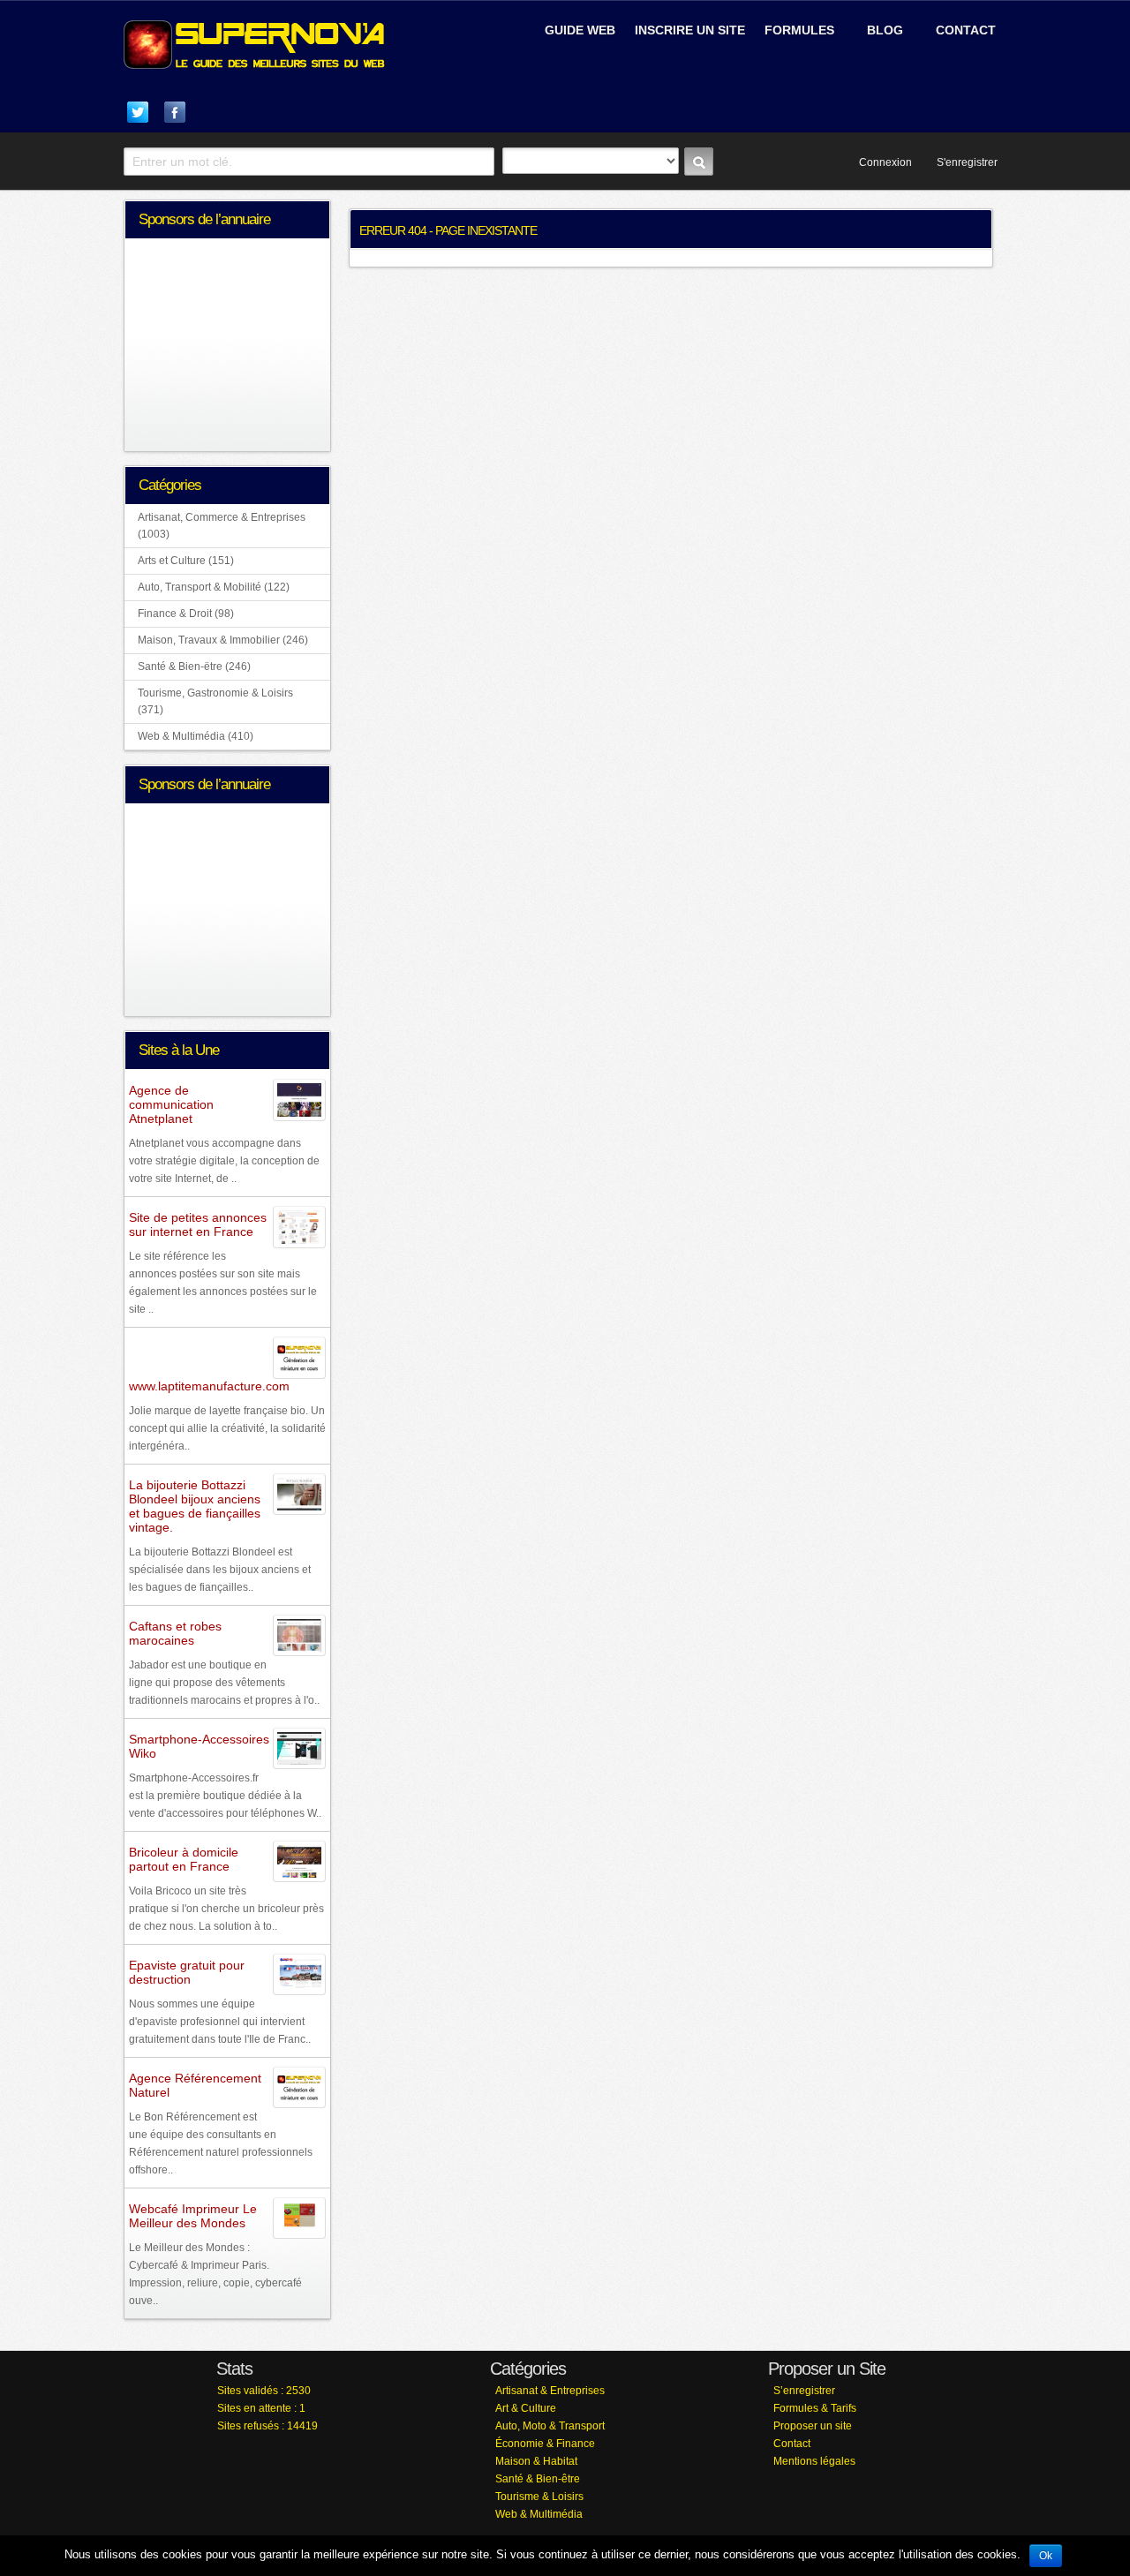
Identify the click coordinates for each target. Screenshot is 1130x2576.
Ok (1046, 2556)
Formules (799, 30)
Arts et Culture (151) (186, 561)
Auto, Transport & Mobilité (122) (214, 587)
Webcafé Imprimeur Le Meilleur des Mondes (193, 2216)
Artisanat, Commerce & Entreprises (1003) (222, 526)
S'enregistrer (967, 162)
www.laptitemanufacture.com (209, 1386)
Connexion (885, 162)
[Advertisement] (791, 94)
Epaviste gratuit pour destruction (187, 1972)
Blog (885, 30)
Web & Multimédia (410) (196, 736)
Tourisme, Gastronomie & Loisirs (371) (215, 701)
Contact (966, 30)
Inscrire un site (690, 30)
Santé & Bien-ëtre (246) (194, 667)
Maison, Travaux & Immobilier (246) (223, 640)
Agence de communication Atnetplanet (171, 1104)
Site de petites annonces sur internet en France (198, 1224)
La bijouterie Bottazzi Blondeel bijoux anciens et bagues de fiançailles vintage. (195, 1506)
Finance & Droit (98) (186, 614)
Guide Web (580, 30)
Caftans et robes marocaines (175, 1633)
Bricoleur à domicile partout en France (184, 1859)
